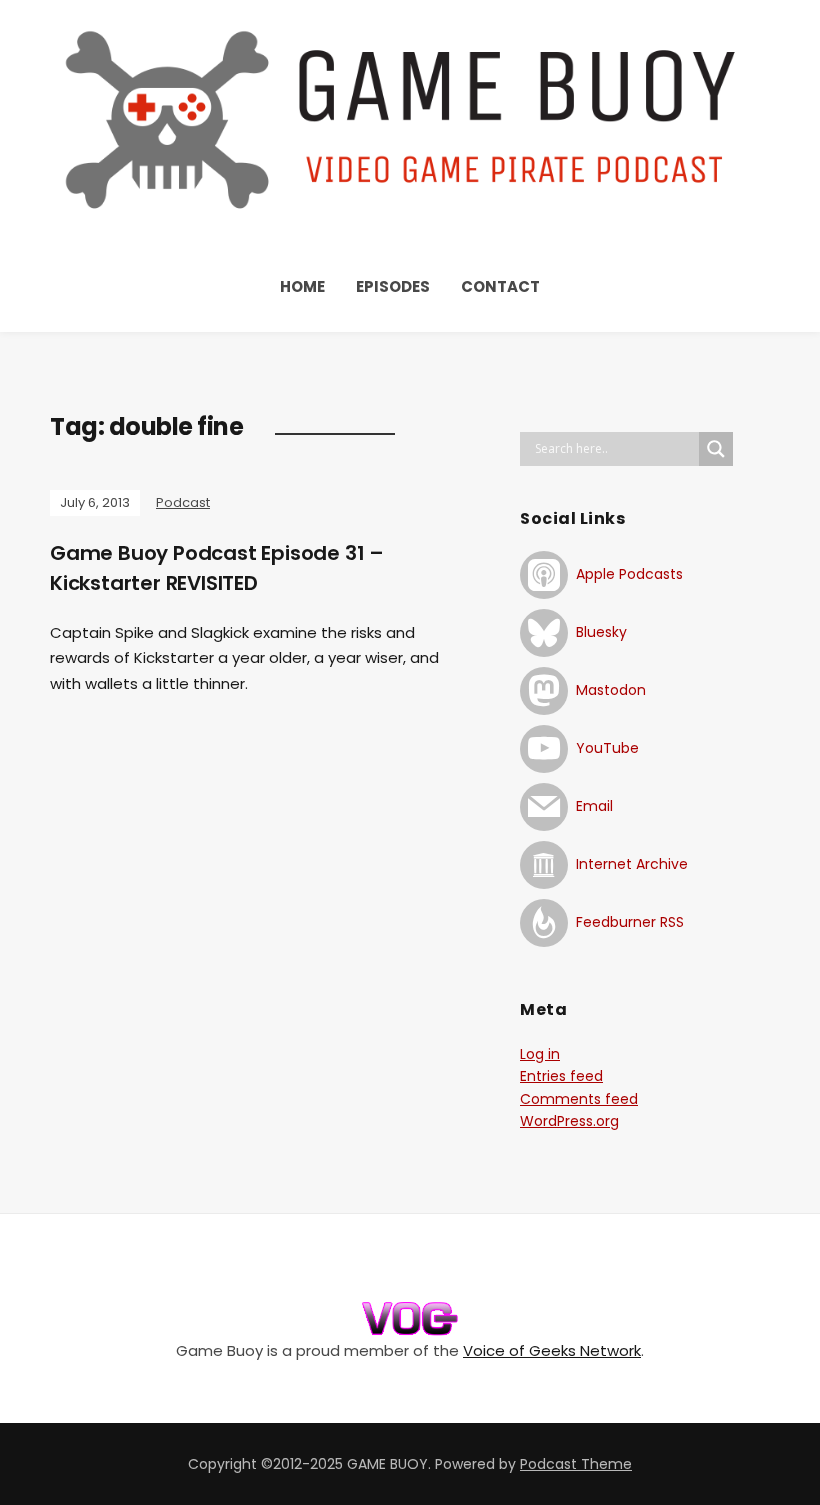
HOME (302, 286)
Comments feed (579, 1099)
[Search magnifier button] (716, 449)
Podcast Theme (576, 1464)
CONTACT (500, 286)
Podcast (183, 502)
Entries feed (561, 1076)
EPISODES (393, 286)
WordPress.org (569, 1121)
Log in (540, 1054)
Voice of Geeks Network (552, 1350)
